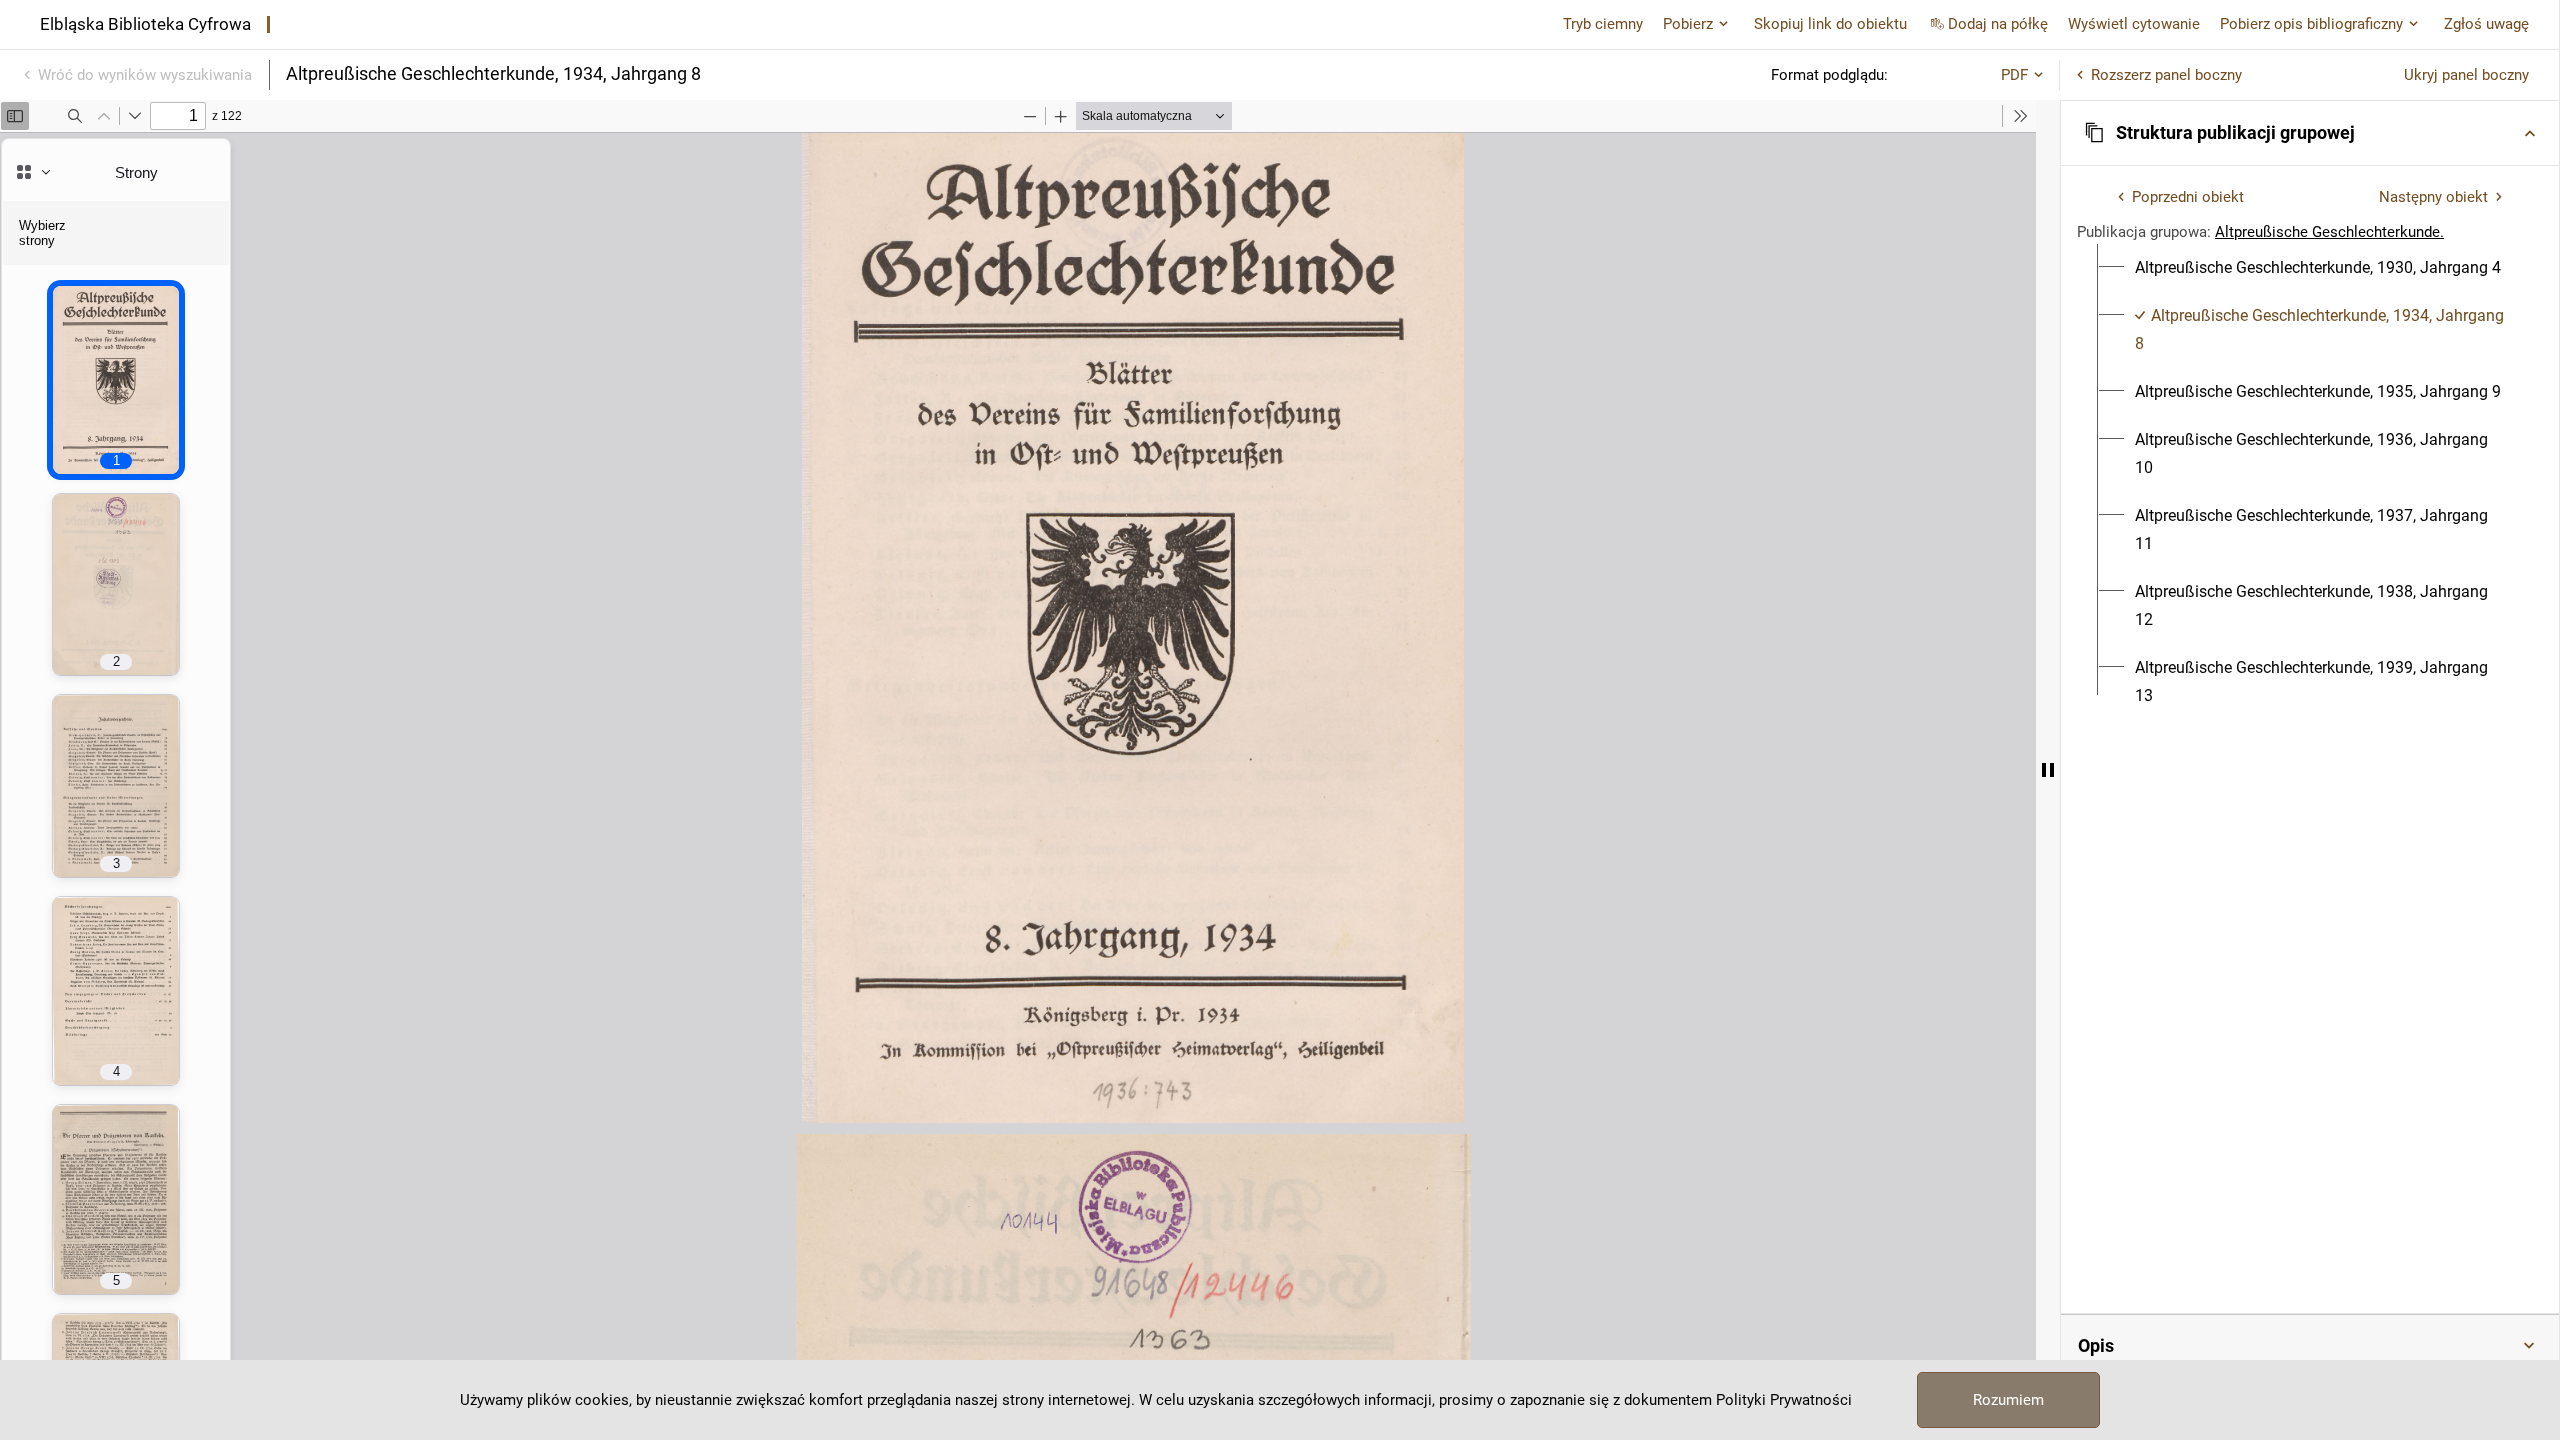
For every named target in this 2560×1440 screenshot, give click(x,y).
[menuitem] (2318, 268)
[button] (2310, 133)
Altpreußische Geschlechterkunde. (2329, 232)
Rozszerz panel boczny (2166, 75)
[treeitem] (2310, 268)
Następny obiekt (2433, 197)
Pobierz (1688, 24)
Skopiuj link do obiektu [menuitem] (1830, 24)
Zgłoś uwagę (2486, 24)
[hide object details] (2048, 770)
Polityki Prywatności (1784, 1400)
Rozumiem (2008, 1400)
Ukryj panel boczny (2466, 75)
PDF (2014, 75)
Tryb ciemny (1603, 24)
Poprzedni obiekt (2188, 197)
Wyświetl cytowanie (2134, 24)
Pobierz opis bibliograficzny (2311, 24)
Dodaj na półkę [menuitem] (1998, 24)
